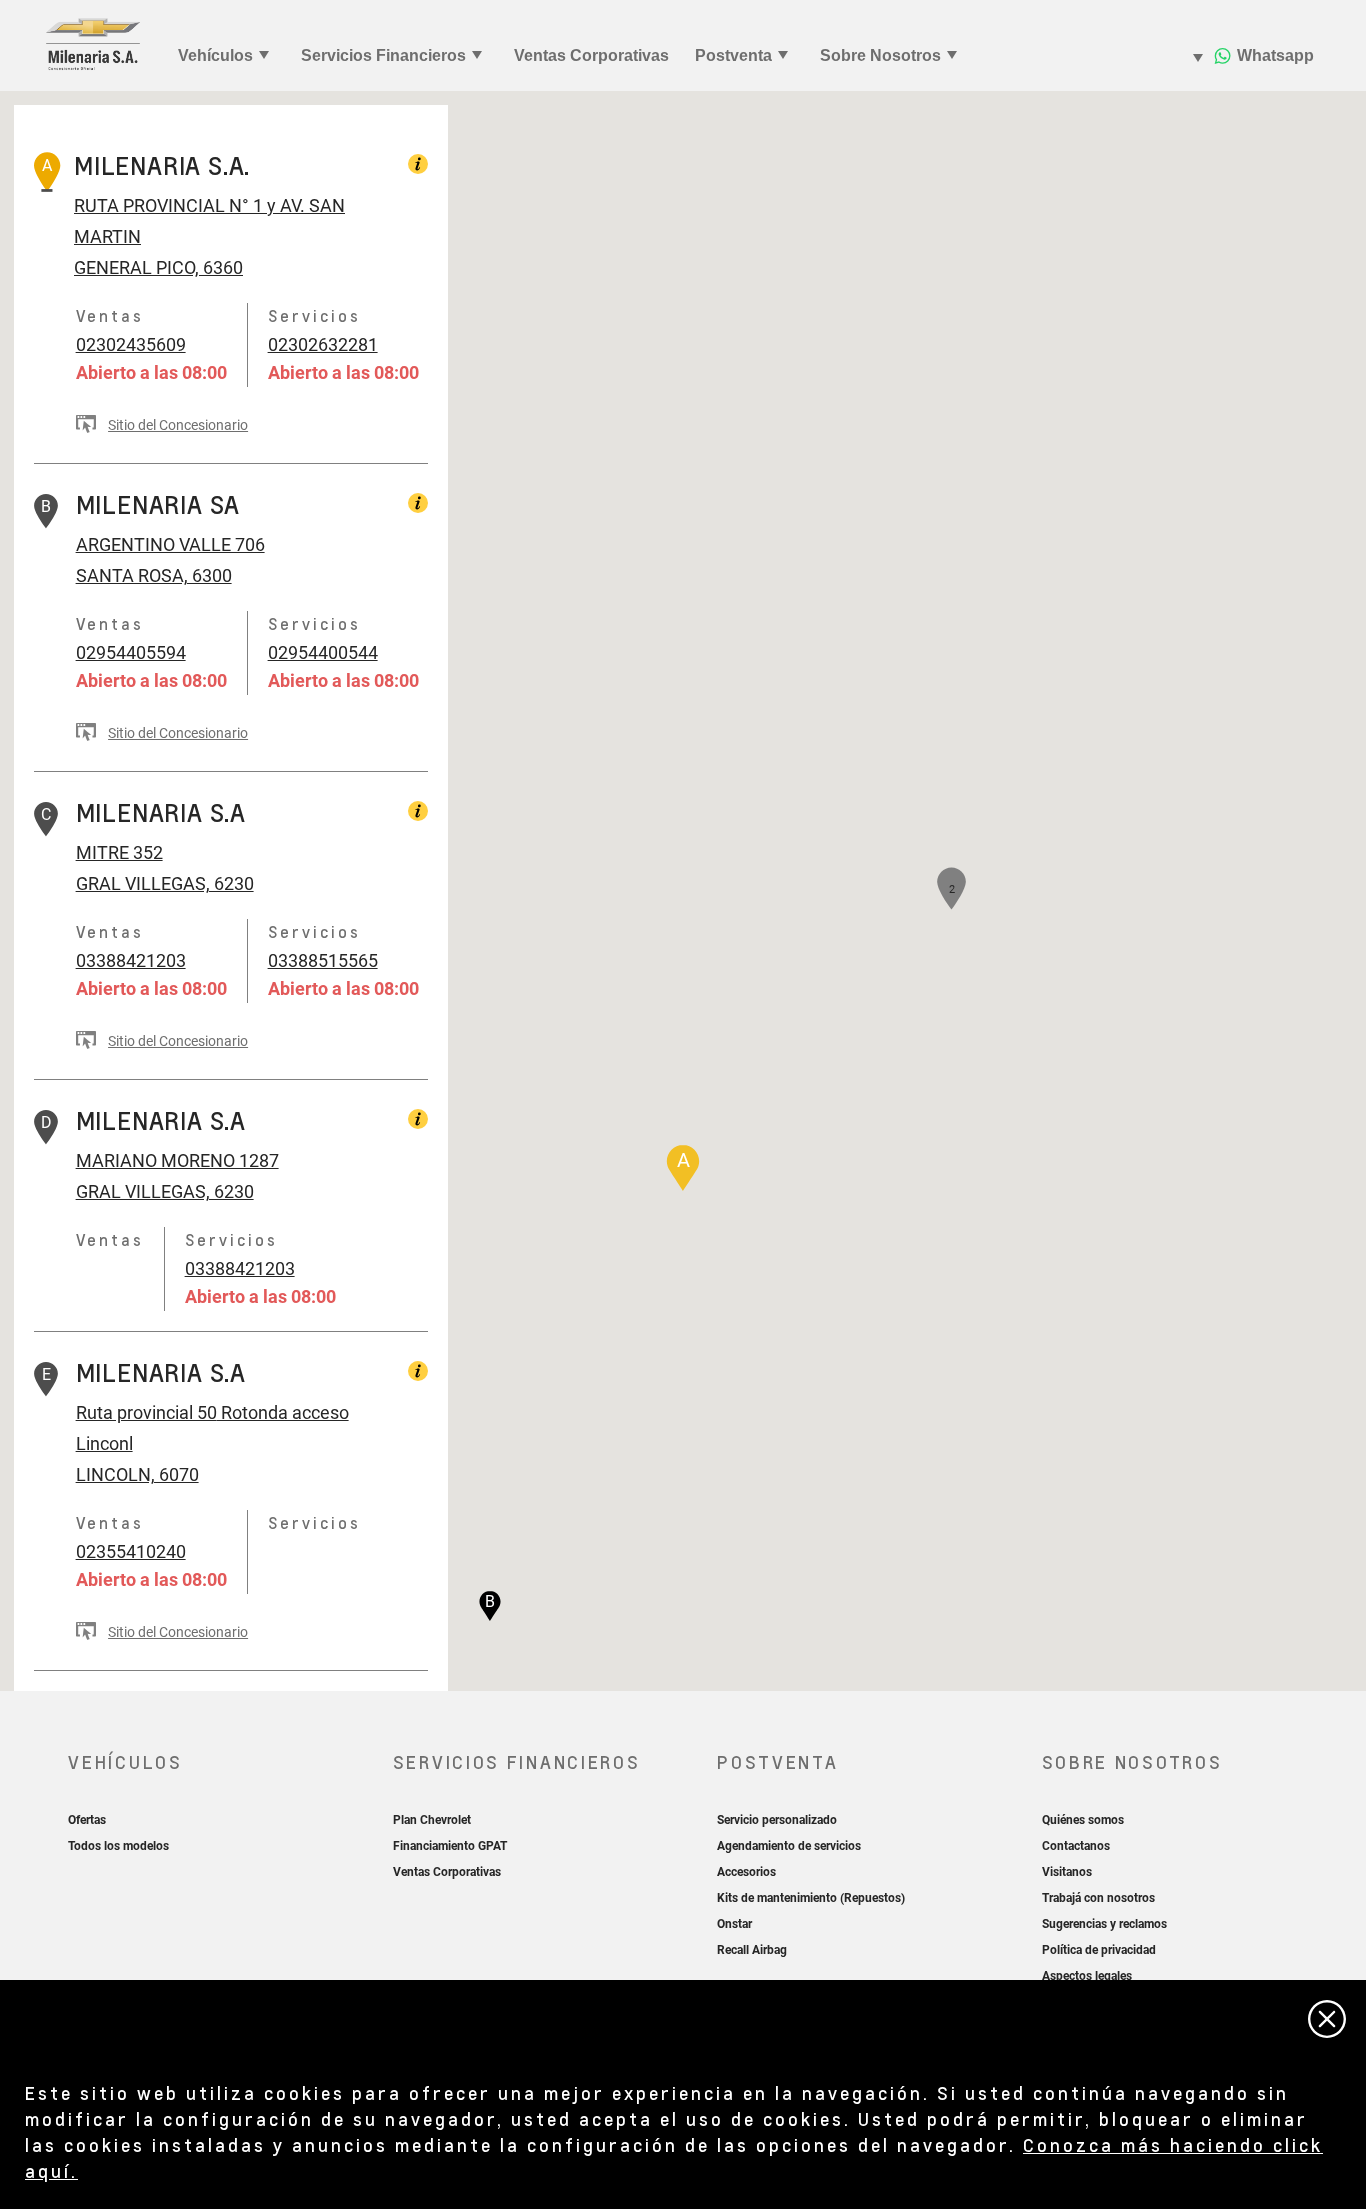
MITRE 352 (119, 852)
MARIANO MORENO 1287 (177, 1160)
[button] (683, 1168)
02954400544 (323, 652)
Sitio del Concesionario (178, 425)
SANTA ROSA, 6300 (154, 575)
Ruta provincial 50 (146, 1412)
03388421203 (131, 960)
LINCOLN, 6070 (137, 1474)
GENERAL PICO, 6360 (158, 267)
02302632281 (323, 344)
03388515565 (323, 960)
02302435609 (131, 344)
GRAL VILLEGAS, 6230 (165, 883)
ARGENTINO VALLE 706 (170, 544)
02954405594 (131, 652)
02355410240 (131, 1551)
